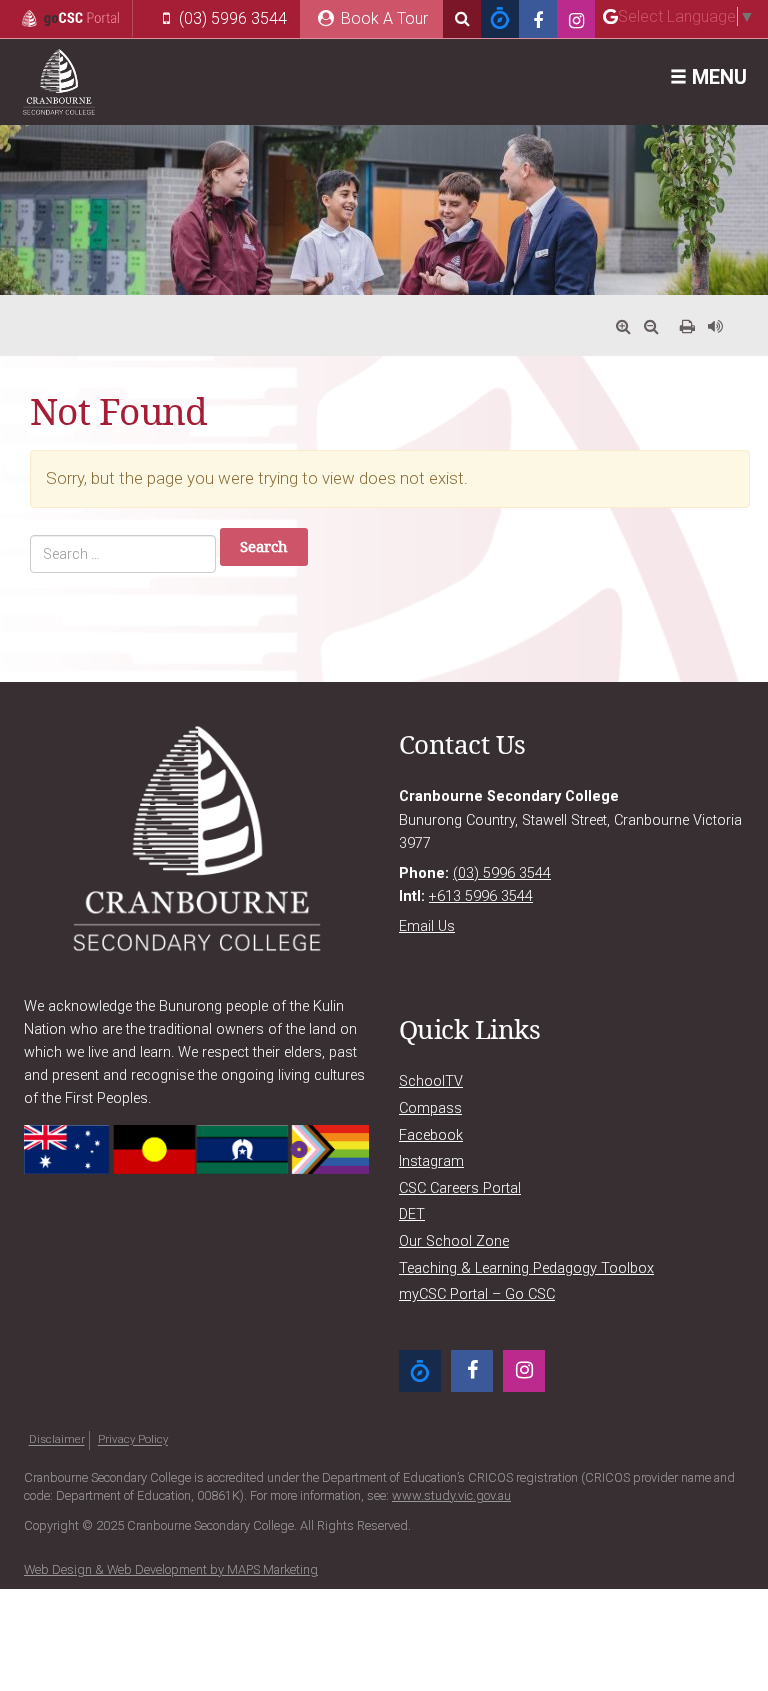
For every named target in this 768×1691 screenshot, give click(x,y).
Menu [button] (717, 77)
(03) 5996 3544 (231, 18)
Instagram (431, 1161)
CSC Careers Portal (460, 1188)
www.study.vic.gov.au (451, 1495)
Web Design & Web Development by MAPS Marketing (171, 1569)
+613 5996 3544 (481, 896)
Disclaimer (57, 1440)
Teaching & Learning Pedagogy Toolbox (526, 1268)
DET (412, 1214)
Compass (430, 1108)
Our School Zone (454, 1241)
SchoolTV (431, 1081)
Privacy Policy (133, 1440)
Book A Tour (382, 18)
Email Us (427, 926)
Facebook (431, 1135)
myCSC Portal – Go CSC (477, 1294)
